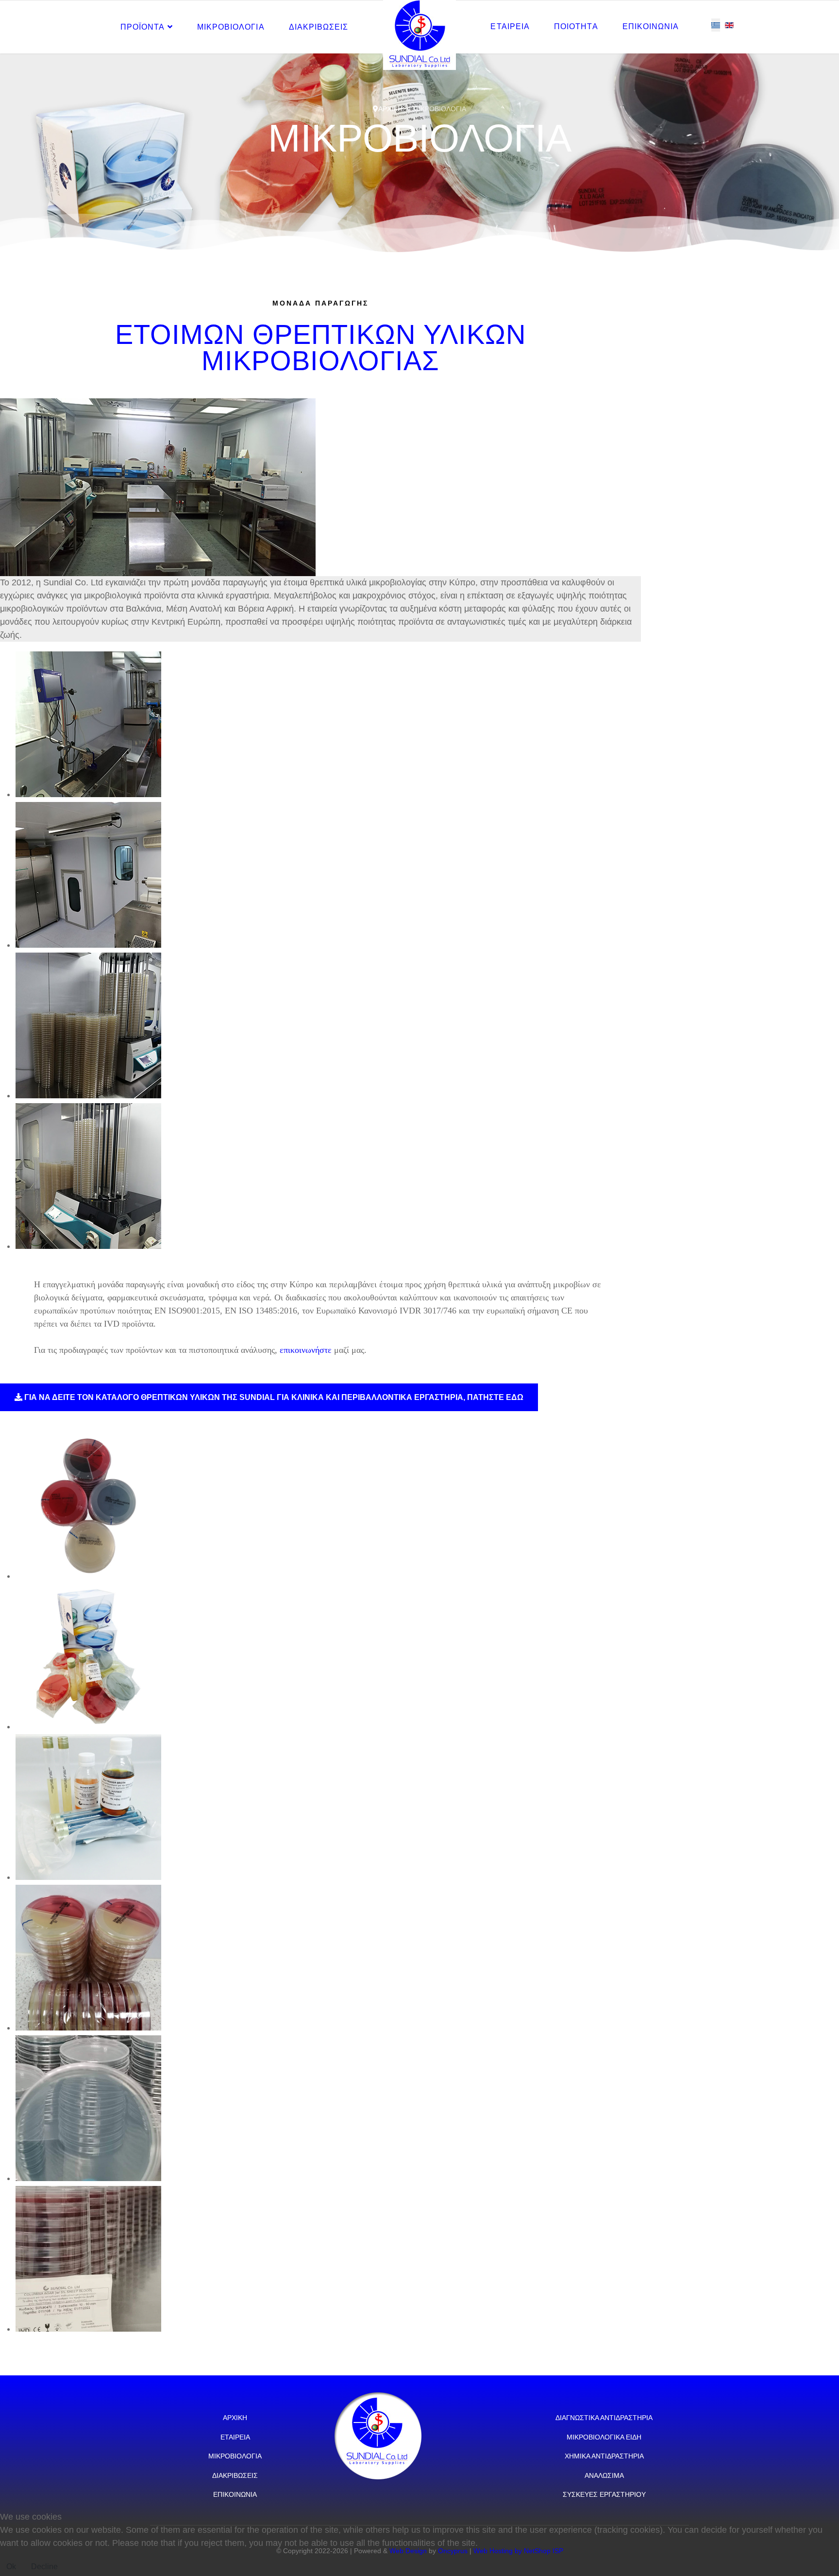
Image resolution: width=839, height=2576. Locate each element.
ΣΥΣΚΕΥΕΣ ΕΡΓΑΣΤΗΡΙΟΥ (604, 2494)
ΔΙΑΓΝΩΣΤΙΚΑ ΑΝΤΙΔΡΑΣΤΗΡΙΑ (604, 2418)
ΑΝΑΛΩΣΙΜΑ (604, 2475)
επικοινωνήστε (306, 1350)
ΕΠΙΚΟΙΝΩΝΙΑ (651, 26)
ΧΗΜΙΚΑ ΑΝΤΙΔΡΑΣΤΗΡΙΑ (604, 2456)
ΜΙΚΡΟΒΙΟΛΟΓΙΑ (231, 27)
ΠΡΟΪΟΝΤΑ (143, 27)
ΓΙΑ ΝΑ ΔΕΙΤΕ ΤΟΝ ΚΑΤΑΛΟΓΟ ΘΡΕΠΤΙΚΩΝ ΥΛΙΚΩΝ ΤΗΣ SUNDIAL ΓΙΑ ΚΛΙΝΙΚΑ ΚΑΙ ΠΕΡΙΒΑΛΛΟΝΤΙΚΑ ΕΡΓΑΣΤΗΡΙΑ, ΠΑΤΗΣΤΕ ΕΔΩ (273, 1397)
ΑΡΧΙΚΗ (235, 2418)
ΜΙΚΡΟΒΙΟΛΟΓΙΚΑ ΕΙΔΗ (604, 2437)
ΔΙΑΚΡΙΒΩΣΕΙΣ (319, 27)
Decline (44, 2567)
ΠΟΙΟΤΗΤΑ (576, 26)
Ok (11, 2567)
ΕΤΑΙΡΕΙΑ (510, 26)
